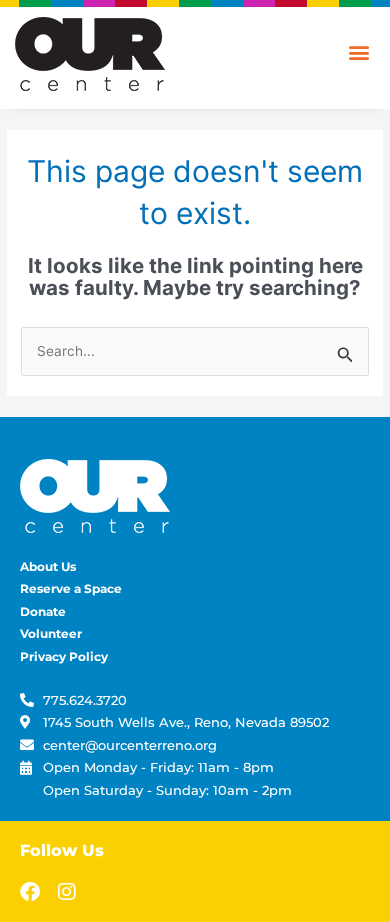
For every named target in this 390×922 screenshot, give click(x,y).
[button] (358, 51)
